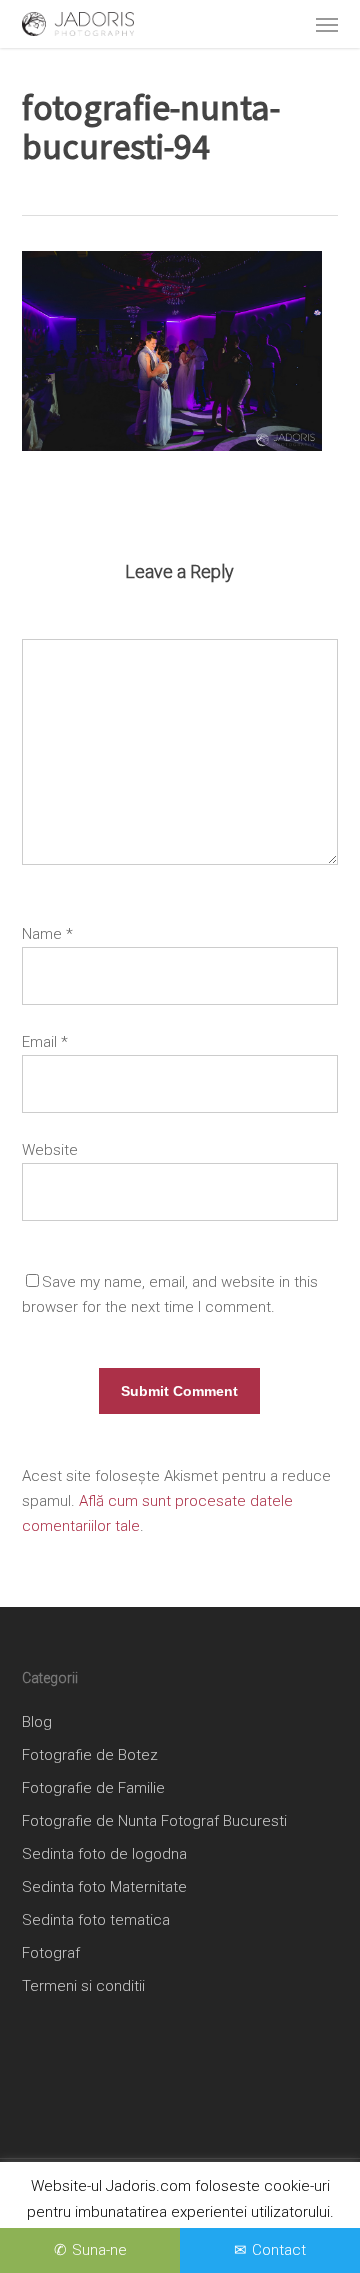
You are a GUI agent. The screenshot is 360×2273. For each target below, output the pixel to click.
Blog (37, 1722)
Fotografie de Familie (93, 1788)
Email (45, 1042)
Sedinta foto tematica (96, 1920)
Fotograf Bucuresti (224, 1821)
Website (50, 1150)
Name (47, 934)
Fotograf (51, 1953)
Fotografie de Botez (90, 1755)
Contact (279, 2250)
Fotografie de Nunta (89, 1821)
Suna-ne (99, 2250)
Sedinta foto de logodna (104, 1854)
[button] (327, 24)
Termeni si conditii (83, 1986)
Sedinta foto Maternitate (104, 1887)
